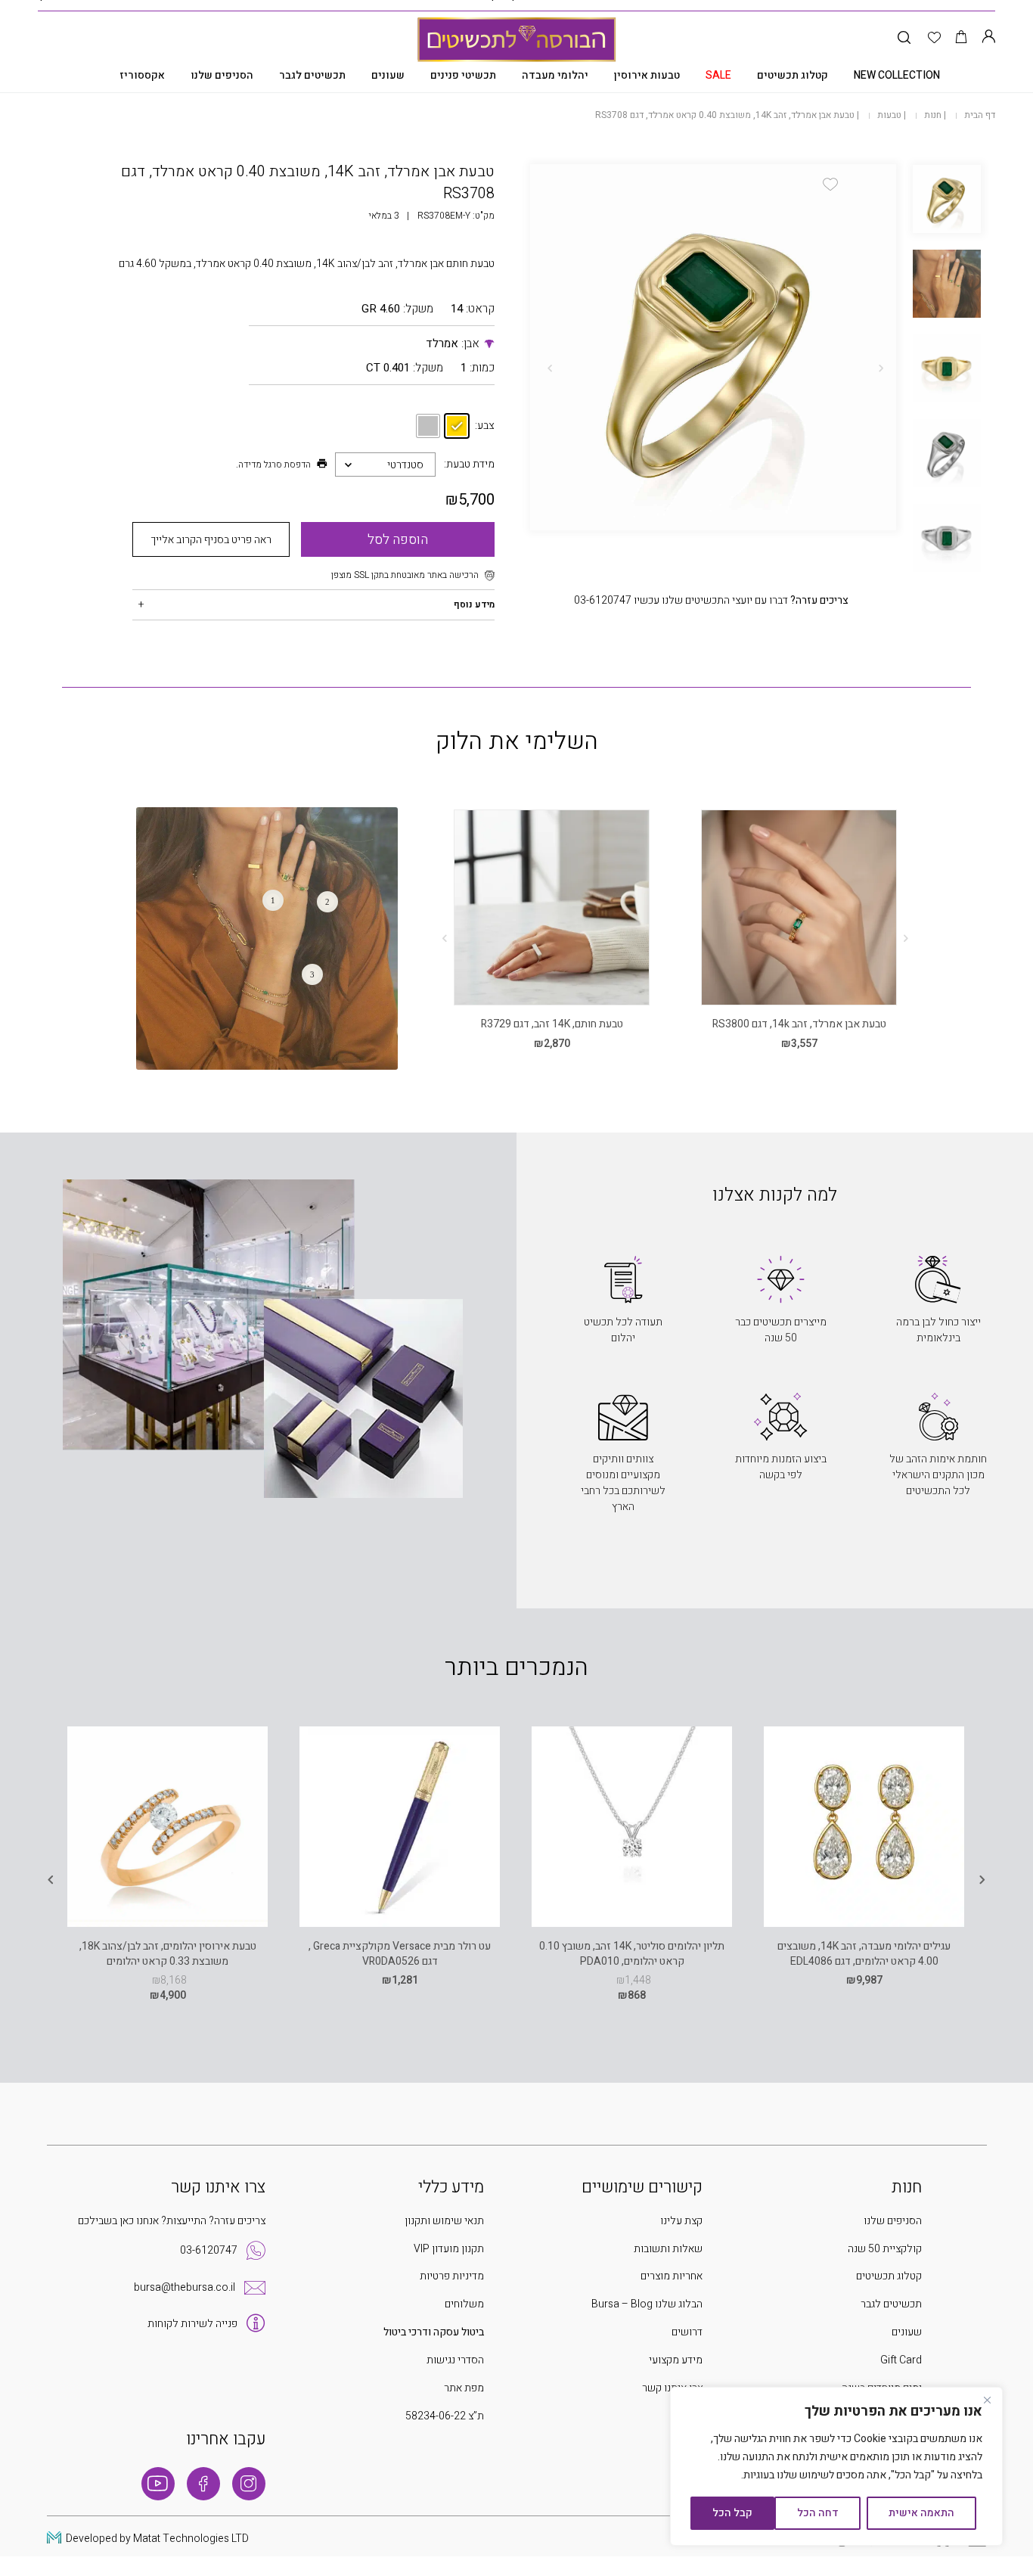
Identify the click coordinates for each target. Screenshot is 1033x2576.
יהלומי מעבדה (555, 75)
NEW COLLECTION (897, 75)
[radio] (457, 426)
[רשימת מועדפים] (934, 38)
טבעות (889, 115)
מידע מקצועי (676, 2360)
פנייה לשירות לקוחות (192, 2324)
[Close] (987, 2400)
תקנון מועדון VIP (449, 2249)
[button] (830, 184)
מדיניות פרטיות (452, 2276)
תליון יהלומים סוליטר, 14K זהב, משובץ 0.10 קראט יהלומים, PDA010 (632, 1954)
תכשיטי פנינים (463, 75)
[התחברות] (988, 38)
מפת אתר (464, 2388)
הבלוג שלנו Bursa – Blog (647, 2304)
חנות (933, 115)
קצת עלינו (681, 2221)
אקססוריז (142, 75)
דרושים (687, 2332)
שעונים (388, 75)
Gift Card (901, 2360)
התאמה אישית (921, 2513)
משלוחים (464, 2304)
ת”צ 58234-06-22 (445, 2416)
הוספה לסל (398, 540)
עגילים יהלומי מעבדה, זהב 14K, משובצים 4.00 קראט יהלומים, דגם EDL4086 (864, 1954)
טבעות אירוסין (647, 75)
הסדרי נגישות (455, 2360)
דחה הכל (818, 2513)
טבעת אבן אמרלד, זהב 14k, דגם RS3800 (799, 1024)
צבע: (484, 426)
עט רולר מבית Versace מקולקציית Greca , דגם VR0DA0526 (400, 1954)
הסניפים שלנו (222, 75)
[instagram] (249, 2484)
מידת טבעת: (469, 464)
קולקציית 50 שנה (885, 2249)
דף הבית (980, 115)
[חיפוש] (904, 38)
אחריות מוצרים (672, 2276)
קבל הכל (732, 2513)
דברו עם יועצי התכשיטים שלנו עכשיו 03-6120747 (711, 600)
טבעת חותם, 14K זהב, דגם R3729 (552, 1024)
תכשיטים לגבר (312, 75)
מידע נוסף (474, 604)
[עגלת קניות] (962, 38)
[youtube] (158, 2484)
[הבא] (550, 368)
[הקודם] (881, 368)
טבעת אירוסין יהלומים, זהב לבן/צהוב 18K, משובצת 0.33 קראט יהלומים (168, 1954)
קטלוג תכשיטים (793, 75)
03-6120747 (209, 2250)
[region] (836, 2466)
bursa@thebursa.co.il (185, 2287)
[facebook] (203, 2484)
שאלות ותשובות (668, 2249)
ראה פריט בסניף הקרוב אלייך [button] (211, 540)
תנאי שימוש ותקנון (444, 2221)
